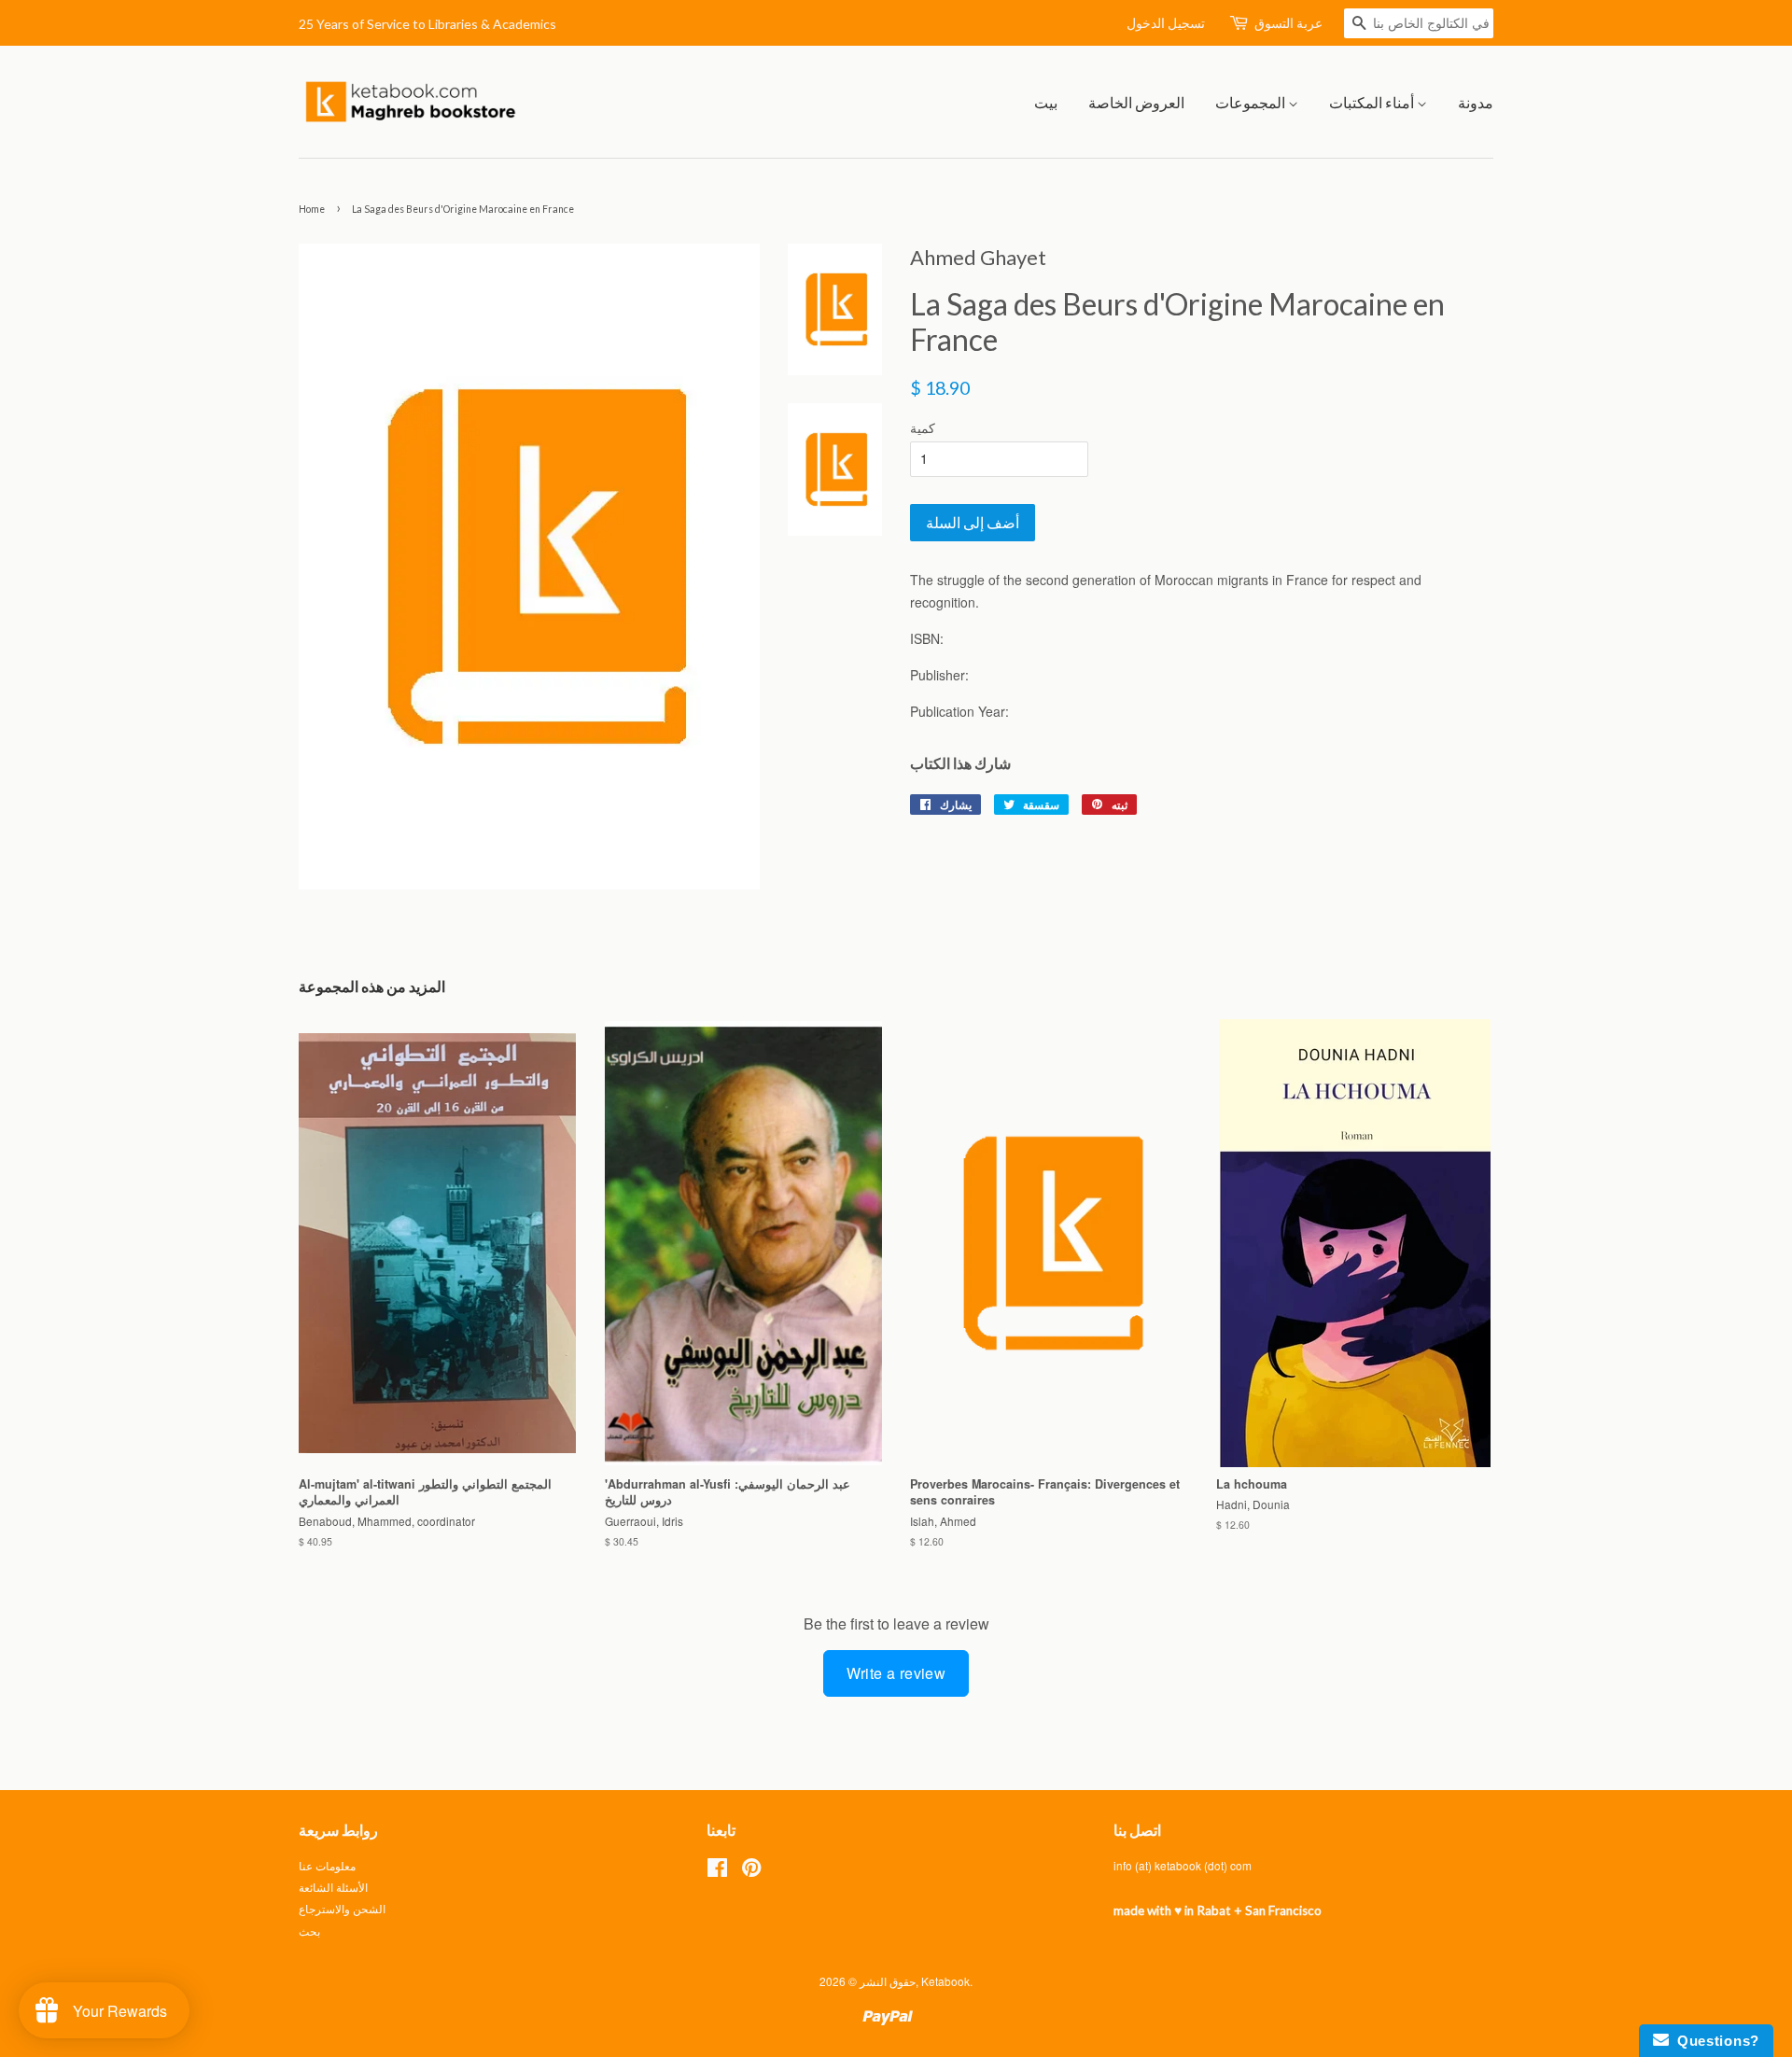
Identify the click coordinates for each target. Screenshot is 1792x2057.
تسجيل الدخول (1166, 23)
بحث (309, 1931)
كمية (923, 427)
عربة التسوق (1288, 23)
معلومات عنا (327, 1865)
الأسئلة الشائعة (333, 1887)
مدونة (1476, 102)
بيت (1046, 102)
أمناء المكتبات (1373, 102)
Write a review (896, 1673)
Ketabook (945, 1981)
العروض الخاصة (1136, 102)
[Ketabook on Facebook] (717, 1871)
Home (312, 209)
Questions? (1714, 2041)
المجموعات (1252, 102)
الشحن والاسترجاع (342, 1908)
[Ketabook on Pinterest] (751, 1871)
